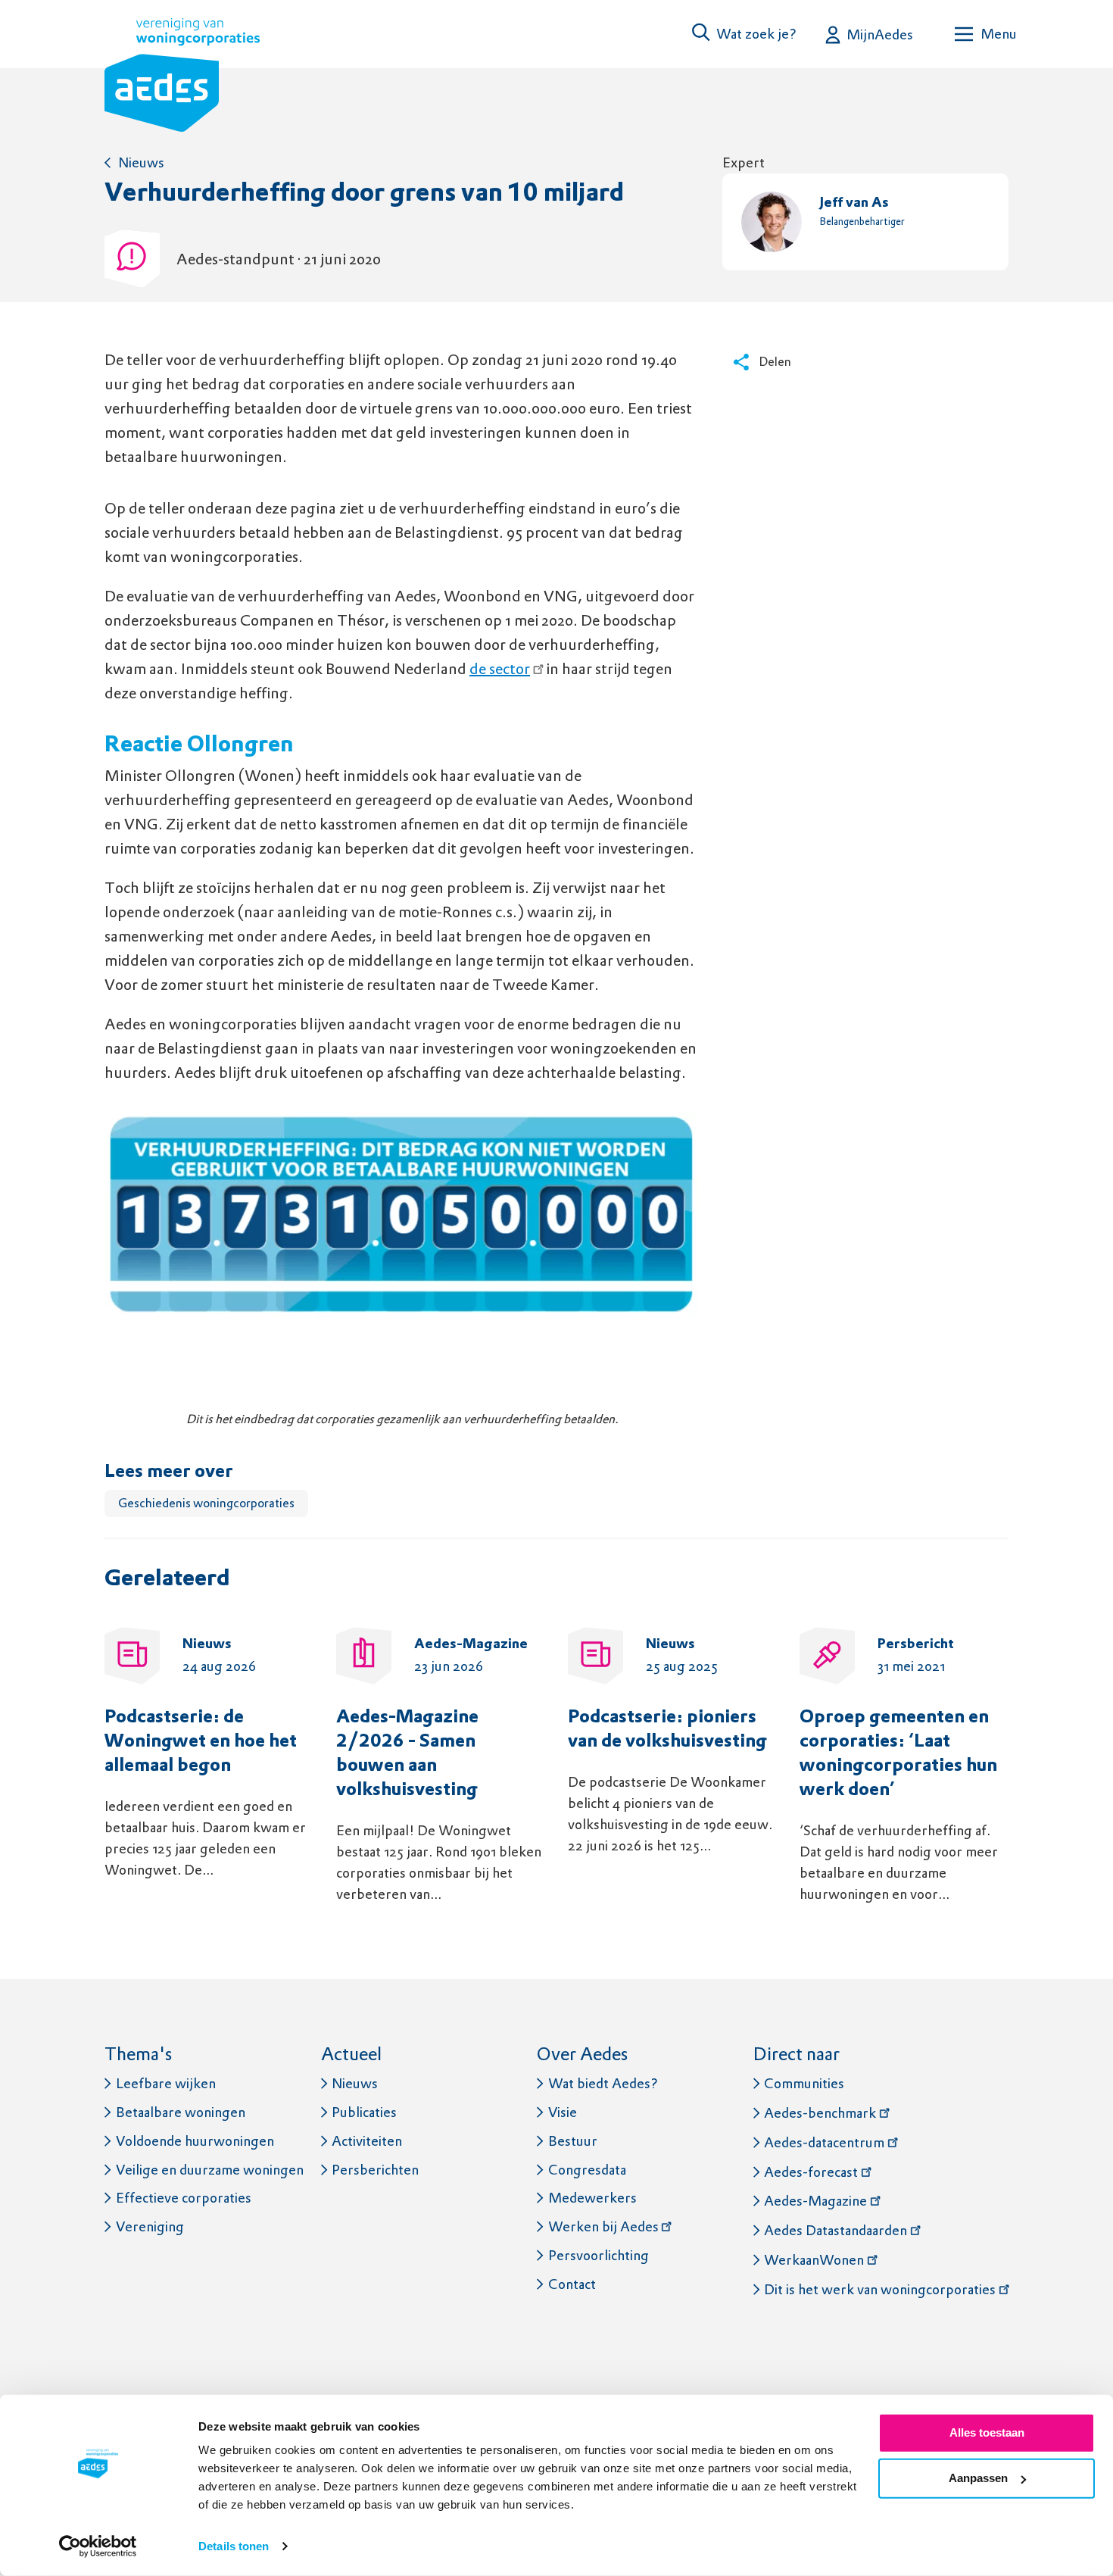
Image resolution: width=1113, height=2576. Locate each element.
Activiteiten (367, 2141)
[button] (745, 34)
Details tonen (234, 2546)
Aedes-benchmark (820, 2113)
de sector (500, 669)
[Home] (182, 78)
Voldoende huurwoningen (195, 2141)
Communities (804, 2083)
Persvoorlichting (599, 2255)
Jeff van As (854, 203)
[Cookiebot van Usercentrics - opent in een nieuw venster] (98, 2546)
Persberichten (375, 2170)
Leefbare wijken (166, 2083)
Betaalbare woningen (181, 2112)
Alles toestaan (987, 2432)
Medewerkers (592, 2198)
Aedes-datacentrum (824, 2142)
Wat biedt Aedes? (603, 2083)
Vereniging (150, 2226)
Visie (563, 2112)
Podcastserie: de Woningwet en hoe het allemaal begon (201, 1742)
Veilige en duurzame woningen (210, 2170)
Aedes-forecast (811, 2172)
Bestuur (573, 2141)
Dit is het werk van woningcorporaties (880, 2289)
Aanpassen (978, 2478)
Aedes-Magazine (815, 2201)
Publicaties (364, 2112)
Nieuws (141, 162)
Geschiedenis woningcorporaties (206, 1503)
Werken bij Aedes (603, 2226)
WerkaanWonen (814, 2260)
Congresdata (587, 2170)
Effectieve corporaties (184, 2198)
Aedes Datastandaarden (836, 2230)
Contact (572, 2284)
